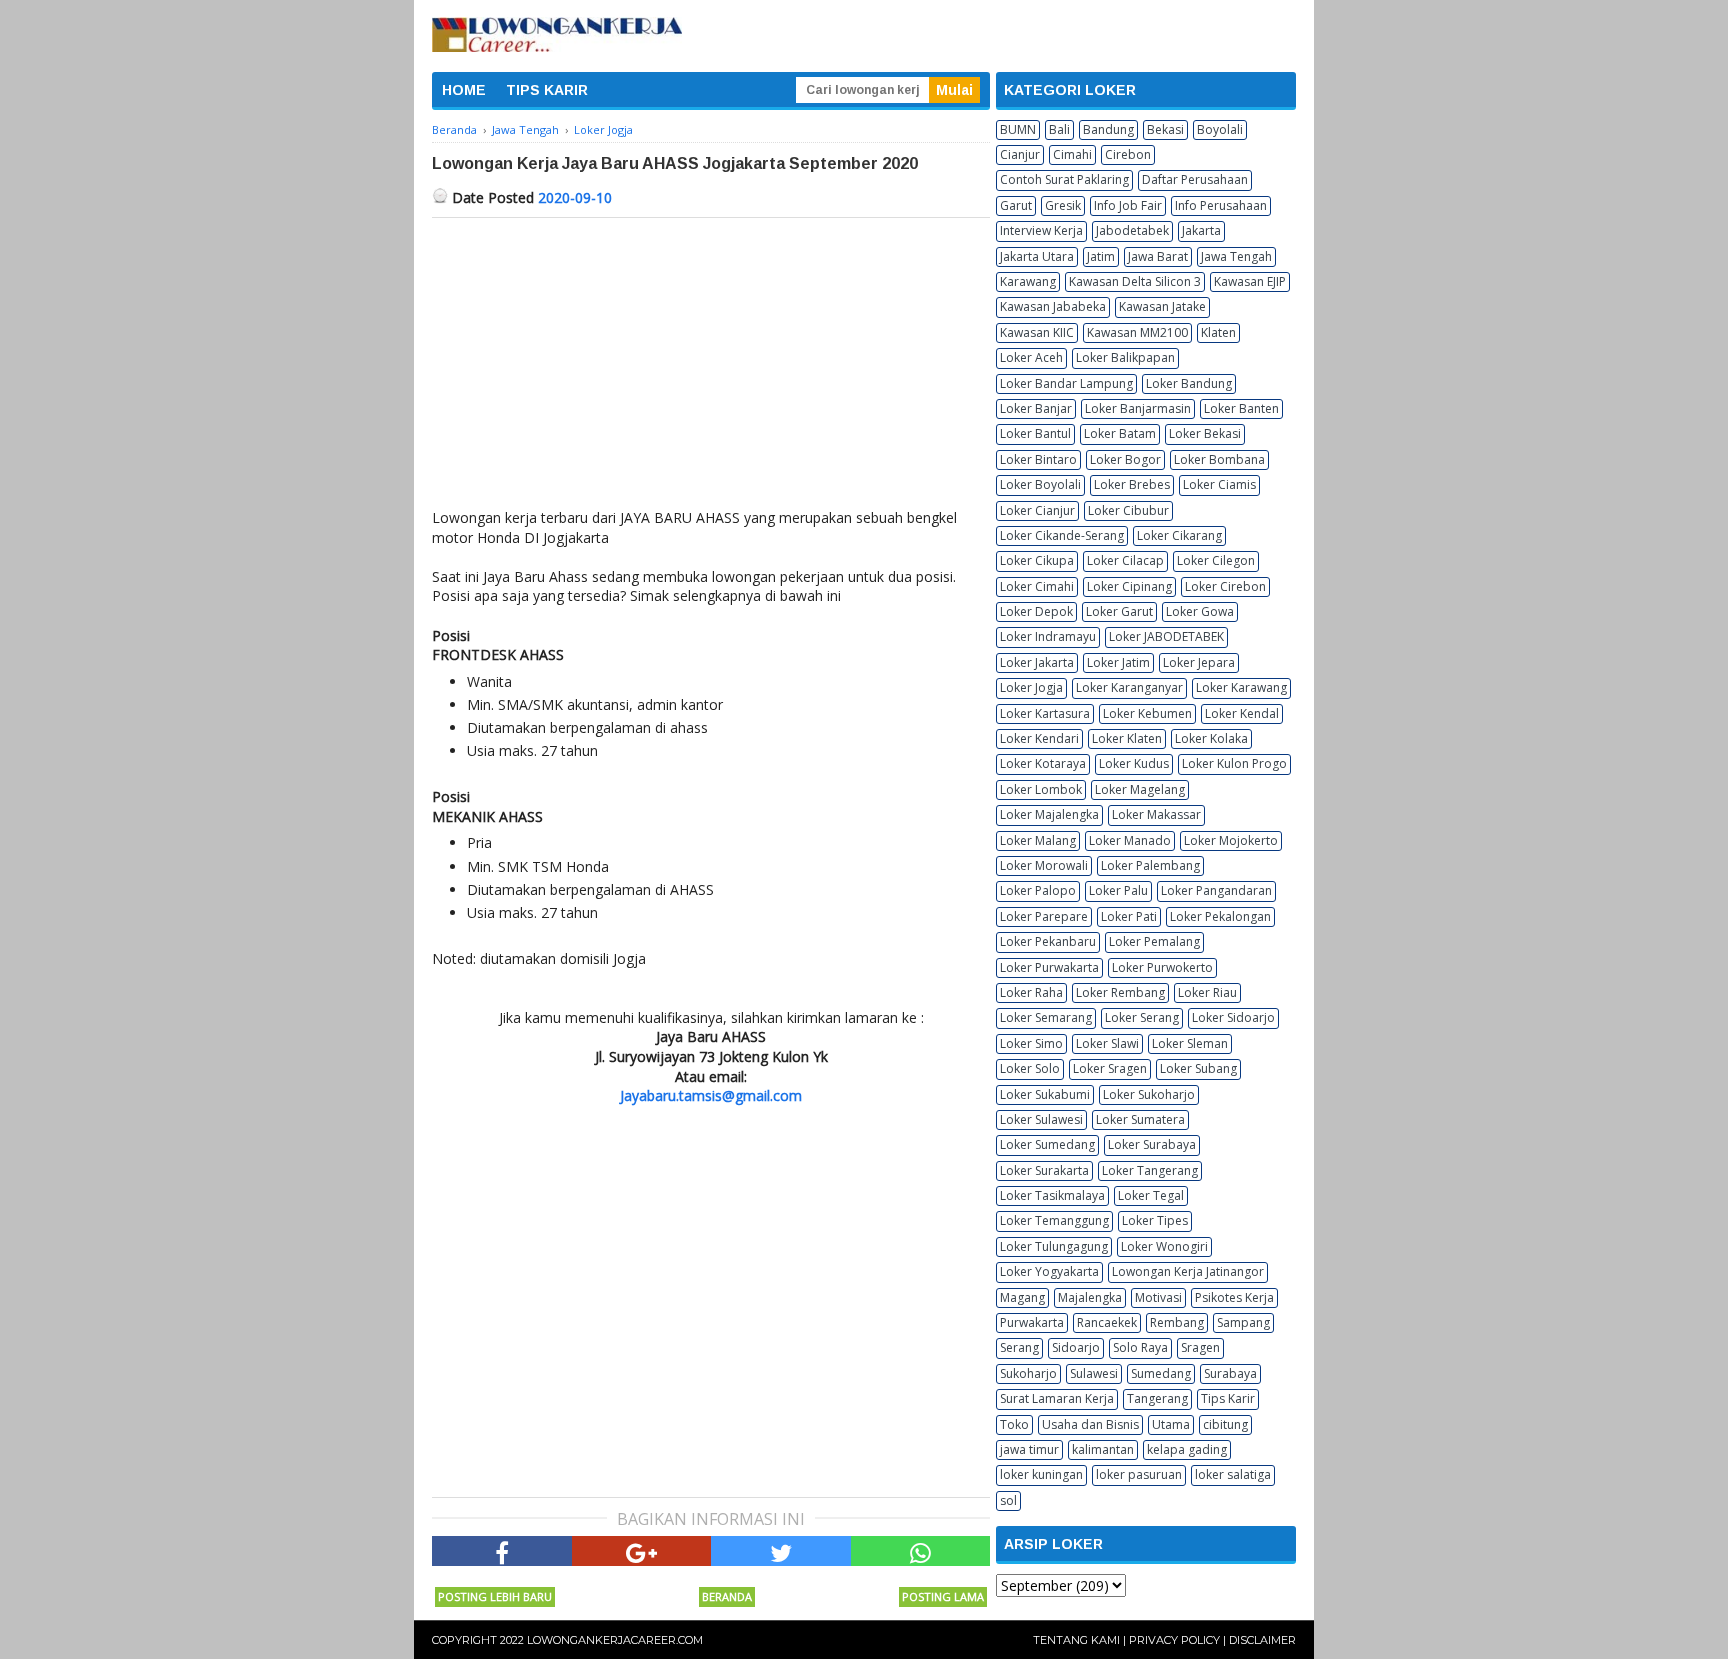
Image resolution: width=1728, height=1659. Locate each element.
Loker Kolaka (1211, 738)
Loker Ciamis (1219, 484)
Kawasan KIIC (1037, 332)
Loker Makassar (1156, 814)
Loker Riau (1207, 992)
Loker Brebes (1132, 484)
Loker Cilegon (1216, 560)
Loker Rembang (1120, 992)
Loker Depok (1036, 611)
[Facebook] (502, 1551)
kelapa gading (1187, 1449)
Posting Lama (943, 1596)
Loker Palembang (1150, 865)
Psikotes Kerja (1234, 1297)
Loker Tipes (1155, 1220)
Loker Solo (1030, 1068)
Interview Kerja (1041, 230)
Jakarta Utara (1037, 256)
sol (1008, 1500)
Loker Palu (1118, 890)
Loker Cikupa (1037, 560)
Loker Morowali (1044, 865)
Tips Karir (1228, 1398)
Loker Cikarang (1179, 535)
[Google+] (642, 1551)
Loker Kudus (1134, 763)
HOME (464, 90)
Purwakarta (1032, 1322)
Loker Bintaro (1038, 459)
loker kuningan (1041, 1474)
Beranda (727, 1596)
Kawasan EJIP (1250, 281)
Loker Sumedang (1047, 1144)
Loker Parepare (1044, 916)
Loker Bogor (1125, 459)
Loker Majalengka (1049, 814)
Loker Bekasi (1205, 433)
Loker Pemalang (1154, 941)
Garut (1016, 205)
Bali (1059, 129)
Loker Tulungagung (1054, 1246)
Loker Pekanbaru (1048, 941)
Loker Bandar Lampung (1066, 383)
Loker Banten (1241, 408)
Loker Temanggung (1054, 1220)
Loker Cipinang (1129, 586)
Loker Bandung (1189, 383)
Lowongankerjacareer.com (615, 1640)
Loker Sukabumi (1045, 1094)
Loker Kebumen (1147, 713)
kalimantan (1103, 1449)
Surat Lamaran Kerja (1057, 1398)
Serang (1019, 1347)
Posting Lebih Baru (495, 1596)
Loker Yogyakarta (1049, 1271)
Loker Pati (1129, 916)
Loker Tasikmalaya (1052, 1195)
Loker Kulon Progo (1234, 763)
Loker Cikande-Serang (1062, 535)
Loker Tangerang (1150, 1170)
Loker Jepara (1199, 662)
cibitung (1225, 1424)
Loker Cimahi (1037, 586)
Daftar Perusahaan (1195, 179)
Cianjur (1020, 154)
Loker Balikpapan (1125, 357)
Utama (1171, 1424)
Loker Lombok (1041, 789)
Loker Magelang (1140, 789)
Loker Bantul (1035, 433)
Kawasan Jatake (1162, 306)
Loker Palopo (1038, 890)
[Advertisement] (711, 368)
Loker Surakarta (1044, 1170)
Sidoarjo (1076, 1347)
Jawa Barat (1158, 256)
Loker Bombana (1219, 459)
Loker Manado (1130, 840)
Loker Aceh (1031, 357)
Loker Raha (1031, 992)
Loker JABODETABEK (1166, 636)
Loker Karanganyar (1129, 687)
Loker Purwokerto (1162, 967)
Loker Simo (1031, 1043)
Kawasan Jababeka (1053, 306)
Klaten (1218, 332)
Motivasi (1158, 1297)
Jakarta (1201, 230)
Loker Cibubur (1128, 510)
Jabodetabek (1132, 230)
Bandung (1108, 129)
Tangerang (1157, 1398)
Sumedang (1161, 1373)
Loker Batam (1120, 433)
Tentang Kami (1076, 1640)
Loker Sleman (1190, 1043)
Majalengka (1090, 1297)
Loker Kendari (1039, 738)
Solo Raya (1140, 1347)
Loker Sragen (1110, 1068)
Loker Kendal (1242, 713)
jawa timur (1029, 1449)
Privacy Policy (1174, 1640)
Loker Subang (1198, 1068)
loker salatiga (1233, 1474)
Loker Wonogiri (1164, 1246)
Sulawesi (1094, 1373)
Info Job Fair (1128, 205)
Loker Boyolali (1040, 484)
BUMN (1018, 129)
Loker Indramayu (1048, 636)
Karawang (1028, 281)
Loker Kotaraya (1043, 763)
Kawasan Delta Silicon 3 (1135, 281)
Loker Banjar (1036, 408)
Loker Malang (1038, 840)
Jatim (1101, 256)
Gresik (1063, 205)
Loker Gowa (1200, 611)
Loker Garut (1119, 611)
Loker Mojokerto (1231, 840)
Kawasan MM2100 (1137, 332)
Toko (1014, 1424)
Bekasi (1165, 129)
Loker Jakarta (1037, 662)
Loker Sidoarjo (1233, 1017)
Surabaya (1230, 1373)
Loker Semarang (1046, 1017)
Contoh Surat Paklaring (1064, 179)
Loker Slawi (1107, 1043)
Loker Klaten (1127, 738)
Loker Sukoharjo (1149, 1094)
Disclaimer (1262, 1640)
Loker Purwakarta (1049, 967)
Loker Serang (1142, 1017)
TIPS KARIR (547, 90)
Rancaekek (1107, 1322)
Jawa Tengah (1236, 256)
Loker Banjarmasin (1138, 408)
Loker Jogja (1031, 687)
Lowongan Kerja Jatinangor (1188, 1271)
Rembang (1177, 1322)
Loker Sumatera (1140, 1119)
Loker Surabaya (1152, 1144)
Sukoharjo (1028, 1373)
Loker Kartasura (1045, 713)
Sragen (1200, 1347)
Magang (1022, 1297)
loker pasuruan (1139, 1474)
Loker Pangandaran (1216, 890)
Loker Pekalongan (1220, 916)
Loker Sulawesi (1041, 1119)
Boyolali (1220, 129)
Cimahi (1072, 154)
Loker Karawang (1241, 687)
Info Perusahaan (1221, 205)
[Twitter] (781, 1551)
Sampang (1243, 1322)
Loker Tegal (1151, 1195)
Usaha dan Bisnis (1090, 1424)
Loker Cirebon (1225, 586)
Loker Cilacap (1125, 560)
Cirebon (1128, 154)
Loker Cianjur (1037, 510)
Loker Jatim (1118, 662)
